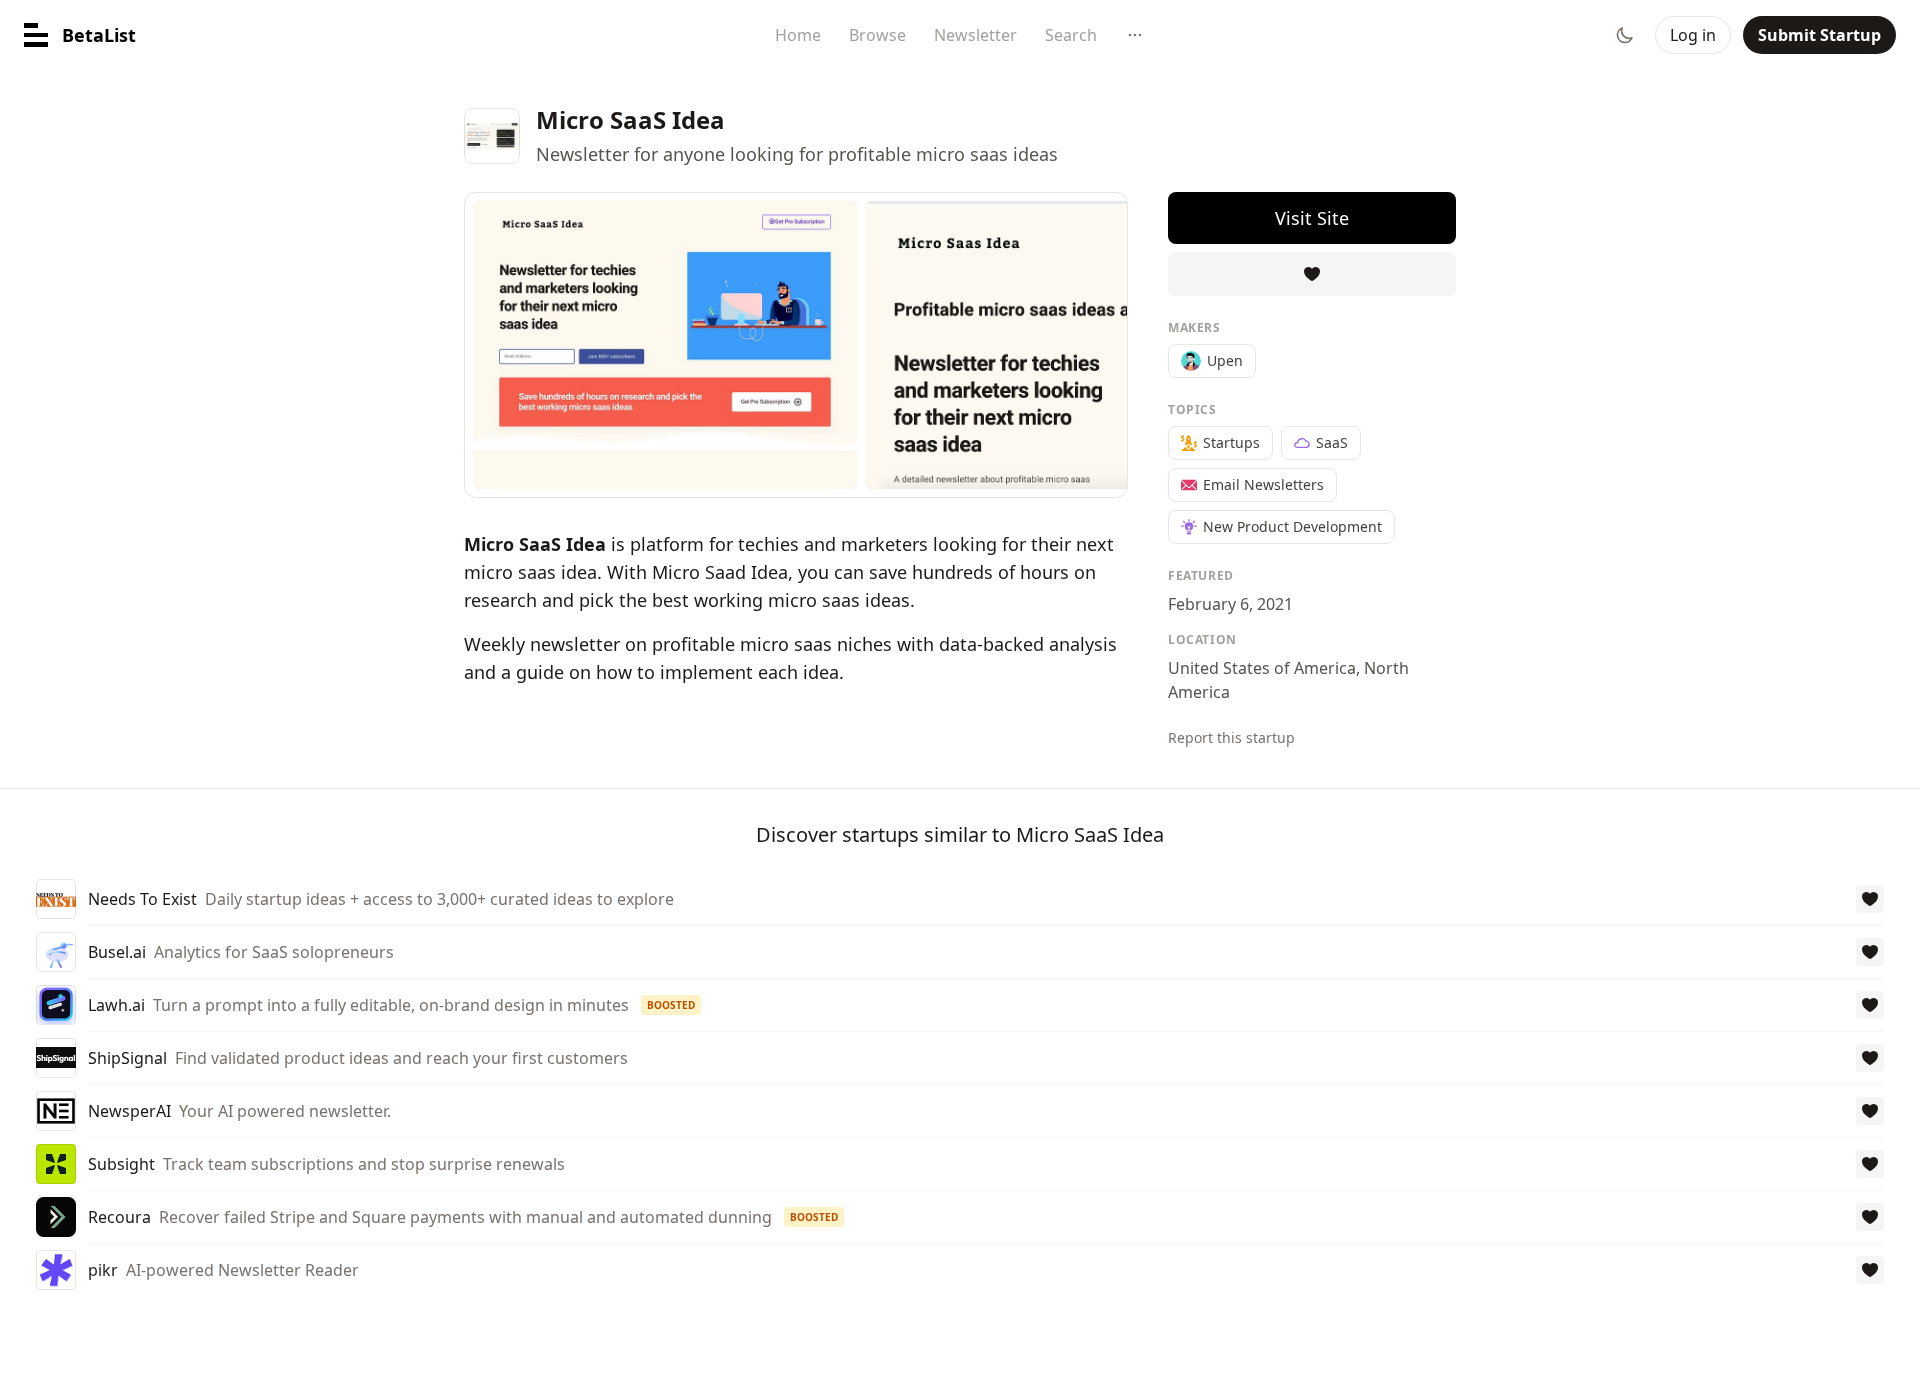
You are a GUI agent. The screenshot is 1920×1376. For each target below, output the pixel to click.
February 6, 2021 (1230, 604)
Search (1071, 35)
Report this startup (1231, 737)
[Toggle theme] (1625, 35)
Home (798, 35)
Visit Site (1312, 218)
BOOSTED (671, 1005)
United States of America (1262, 668)
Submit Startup (1819, 35)
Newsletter (975, 35)
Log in (1693, 35)
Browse (877, 35)
